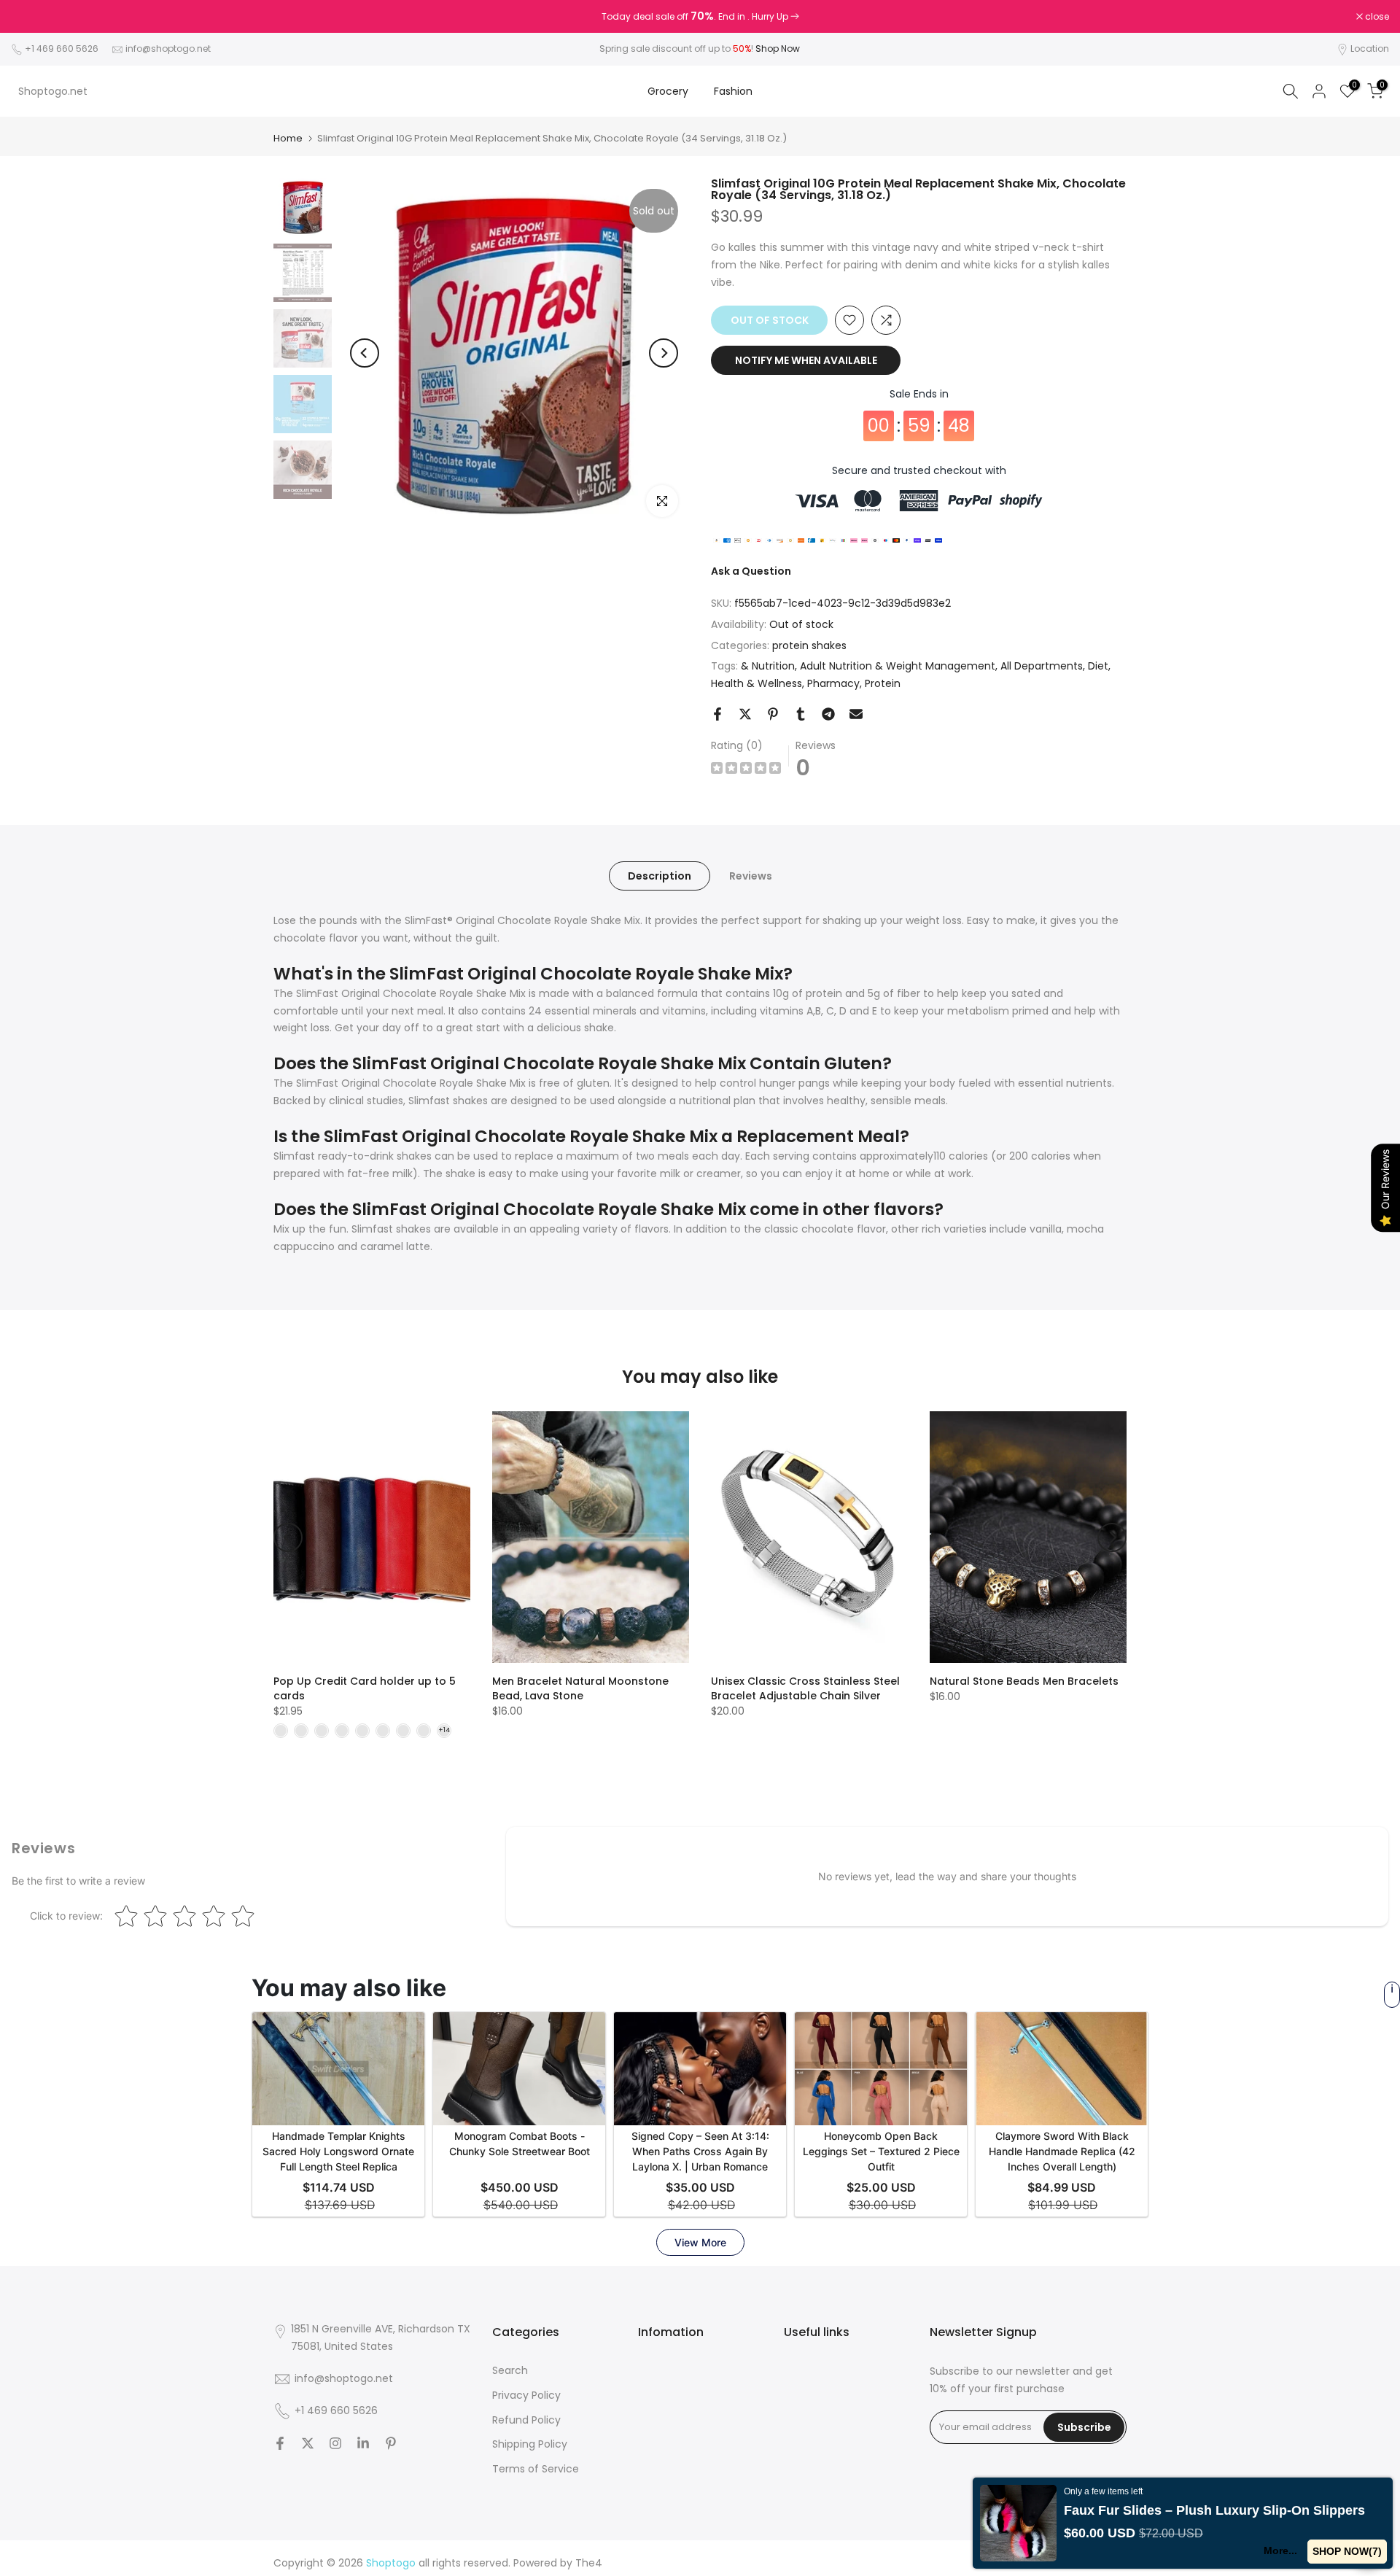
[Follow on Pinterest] (391, 2443)
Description (660, 876)
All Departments (1042, 666)
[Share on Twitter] (745, 714)
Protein (883, 683)
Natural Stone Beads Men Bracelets (1024, 1681)
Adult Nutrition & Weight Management (898, 666)
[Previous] (365, 353)
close (31, 17)
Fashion (733, 91)
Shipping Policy (530, 2444)
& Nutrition (768, 666)
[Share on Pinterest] (773, 714)
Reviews (751, 876)
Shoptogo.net (53, 91)
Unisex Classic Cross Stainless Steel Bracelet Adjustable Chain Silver (805, 1688)
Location (1370, 49)
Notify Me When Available (806, 360)
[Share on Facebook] (717, 714)
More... (1280, 2550)
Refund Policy (526, 2420)
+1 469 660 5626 (62, 49)
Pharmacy (833, 683)
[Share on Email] (856, 714)
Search (510, 2370)
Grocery (668, 91)
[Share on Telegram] (828, 714)
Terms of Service (536, 2469)
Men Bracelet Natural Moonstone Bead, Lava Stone (580, 1688)
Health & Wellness (757, 683)
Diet (1098, 666)
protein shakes (809, 645)
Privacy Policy (526, 2395)
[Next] (664, 353)
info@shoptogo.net (168, 49)
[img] (746, 770)
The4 (589, 2563)
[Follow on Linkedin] (363, 2443)
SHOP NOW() (1347, 2551)
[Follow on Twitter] (308, 2443)
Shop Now (778, 49)
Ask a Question (751, 571)
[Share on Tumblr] (801, 714)
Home (288, 138)
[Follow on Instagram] (335, 2443)
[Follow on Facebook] (280, 2443)
